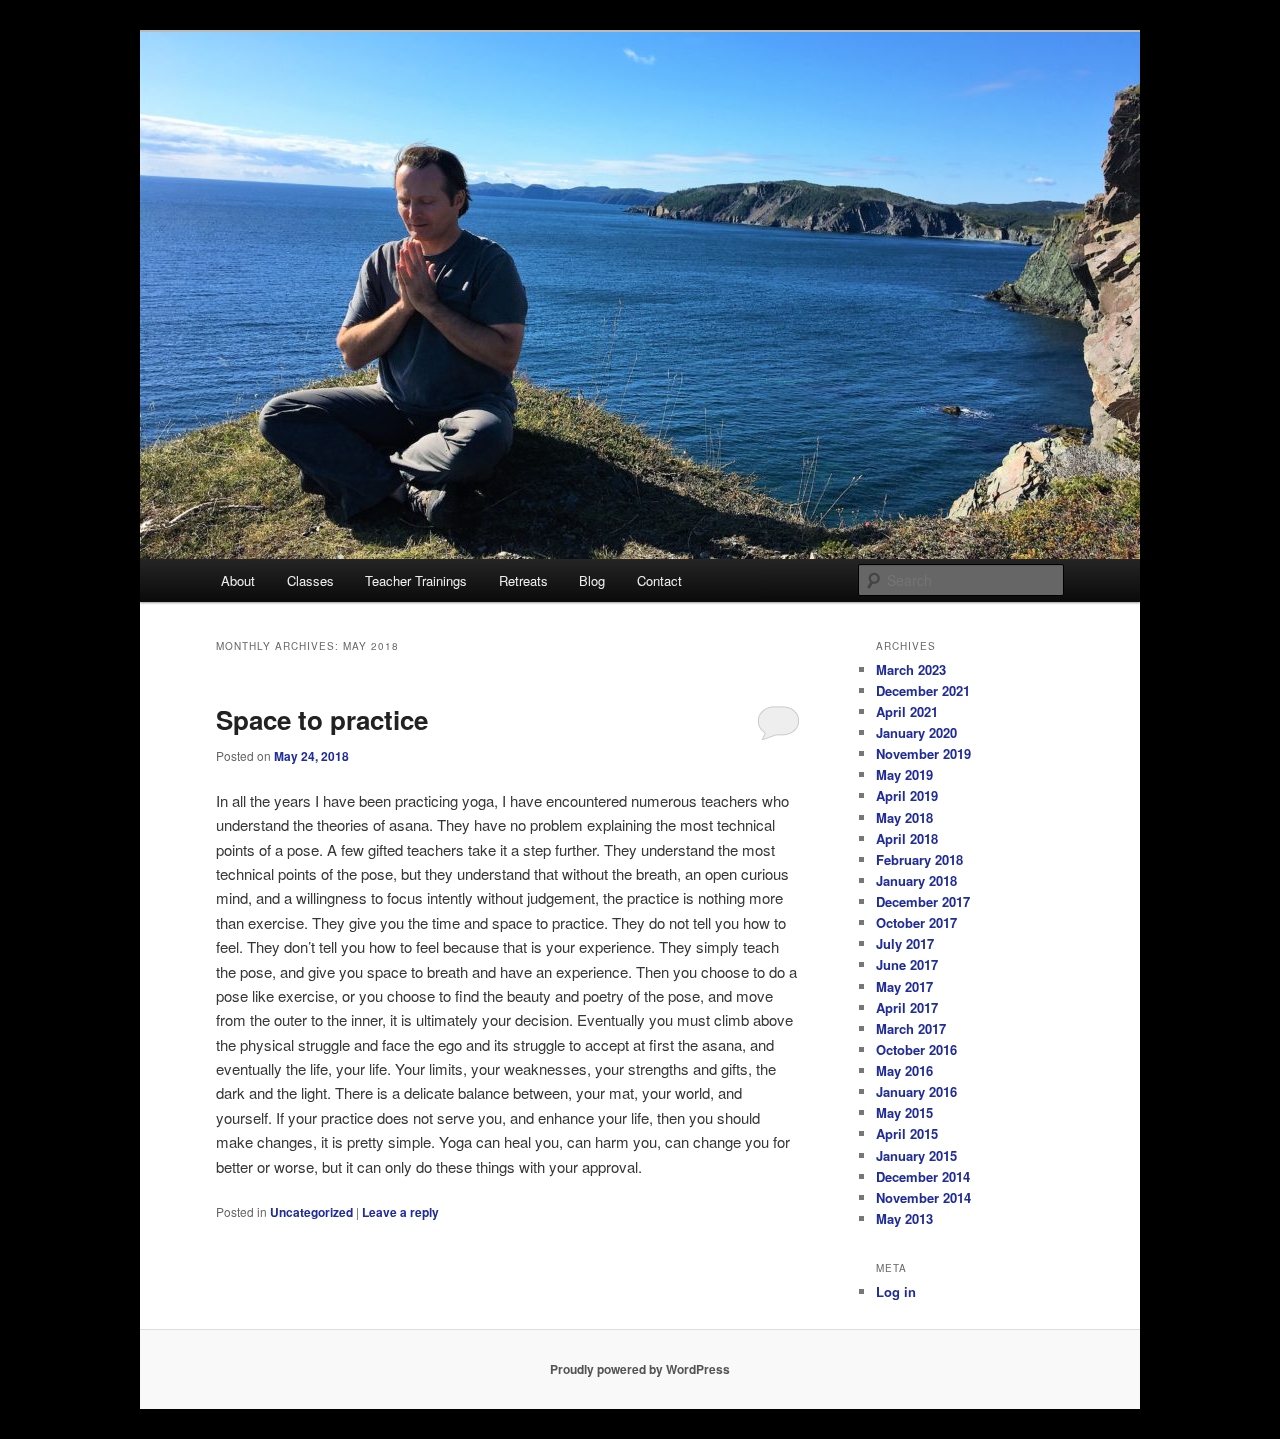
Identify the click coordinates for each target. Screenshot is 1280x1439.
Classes (310, 580)
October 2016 (916, 1049)
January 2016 (916, 1091)
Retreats (523, 580)
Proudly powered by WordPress (640, 1369)
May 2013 (904, 1218)
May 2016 (904, 1070)
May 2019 (904, 774)
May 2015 (904, 1112)
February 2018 (919, 859)
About (238, 580)
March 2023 (911, 669)
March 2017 (911, 1028)
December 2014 (923, 1176)
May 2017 (904, 986)
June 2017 (907, 964)
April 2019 (907, 795)
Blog (592, 580)
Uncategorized (311, 1212)
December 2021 (923, 690)
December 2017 (923, 901)
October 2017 (916, 922)
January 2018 (916, 880)
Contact (659, 580)
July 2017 (905, 943)
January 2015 (916, 1155)
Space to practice (322, 719)
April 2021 (907, 711)
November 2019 (923, 753)
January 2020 (916, 732)
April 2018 (907, 838)
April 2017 (907, 1007)
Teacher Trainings (416, 580)
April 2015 (907, 1133)
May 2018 (904, 817)
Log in (896, 1291)
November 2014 (923, 1197)
